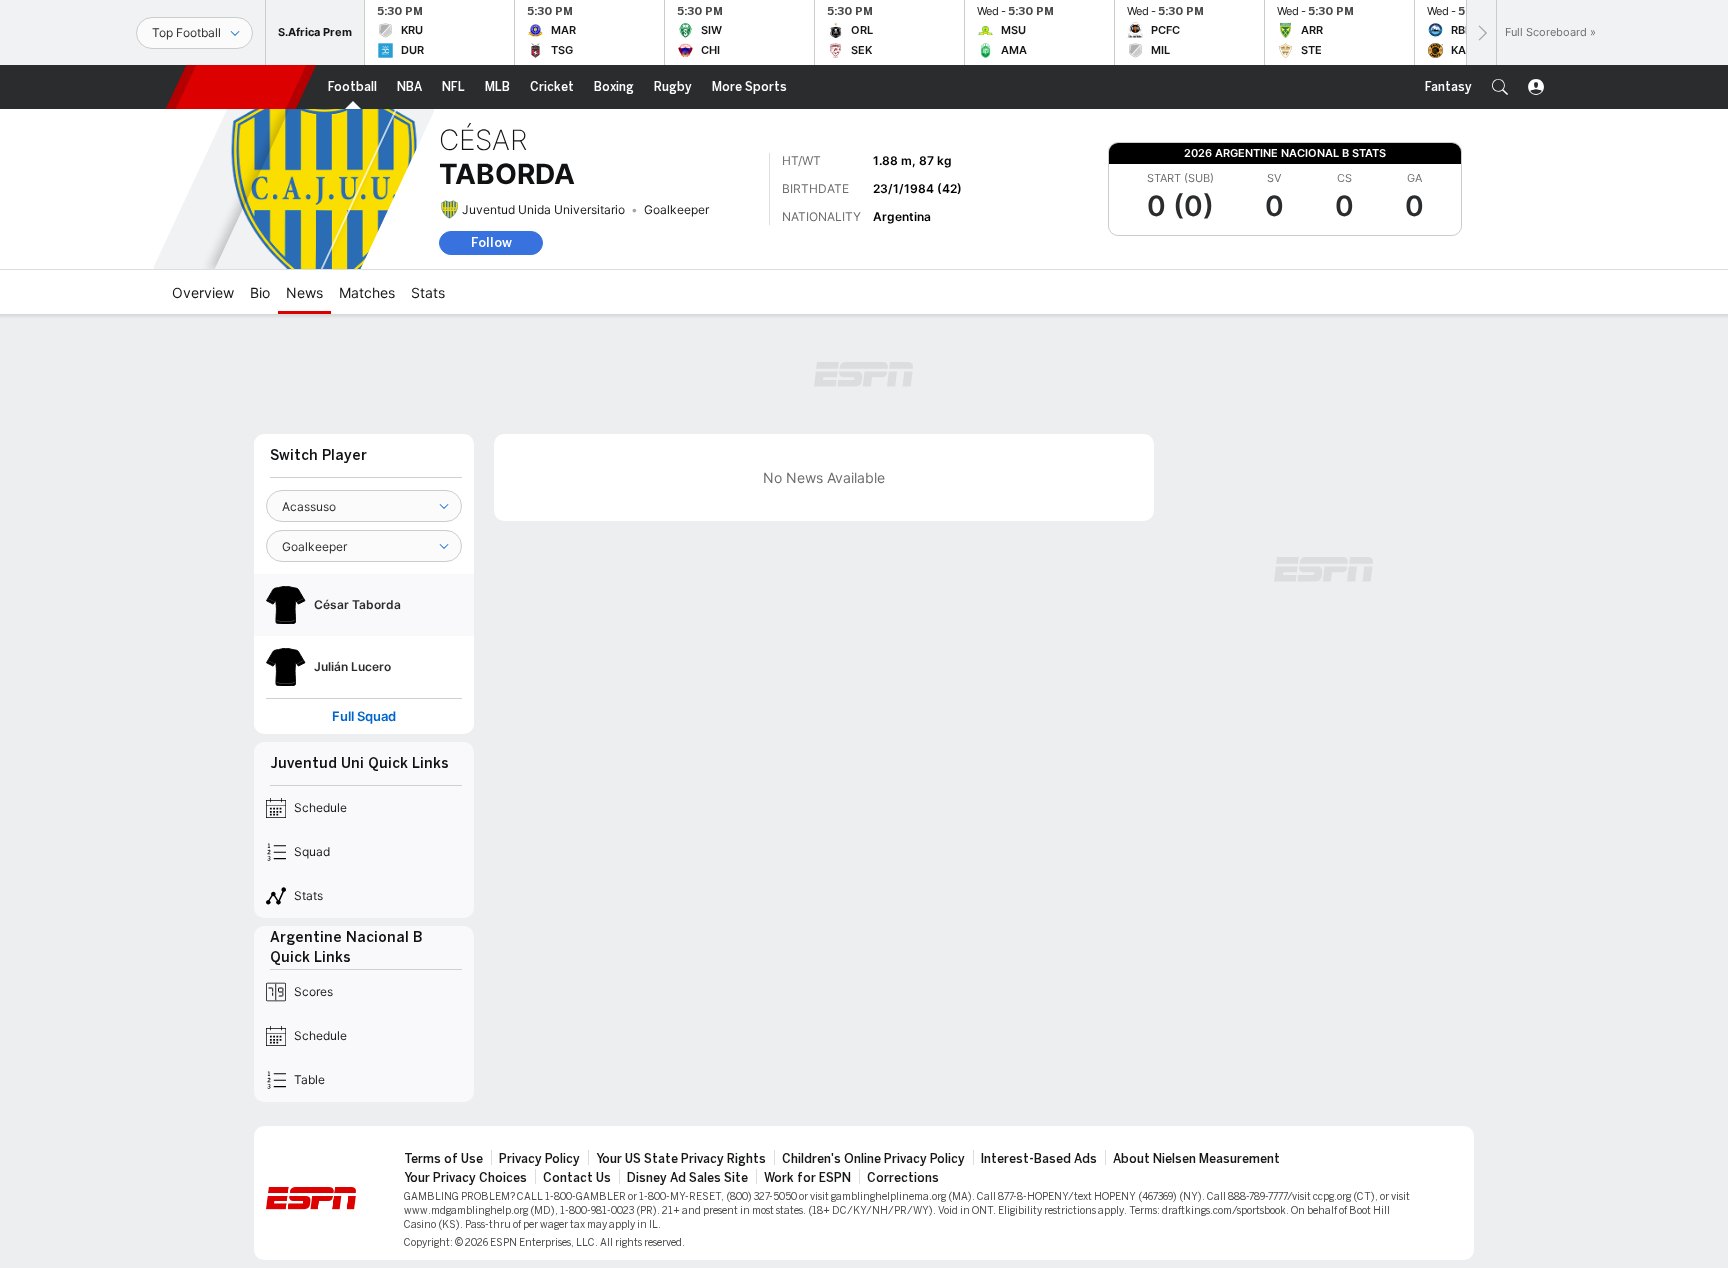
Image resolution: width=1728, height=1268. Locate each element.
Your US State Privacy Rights (681, 1159)
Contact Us (577, 1178)
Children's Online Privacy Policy (873, 1159)
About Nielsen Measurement (1196, 1159)
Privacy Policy (539, 1159)
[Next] (1481, 32)
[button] (1500, 87)
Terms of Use (443, 1159)
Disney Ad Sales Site (687, 1178)
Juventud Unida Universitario (543, 209)
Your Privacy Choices (465, 1178)
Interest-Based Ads (1039, 1159)
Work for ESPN (807, 1178)
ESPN (241, 87)
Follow (491, 242)
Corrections (903, 1178)
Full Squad (364, 716)
